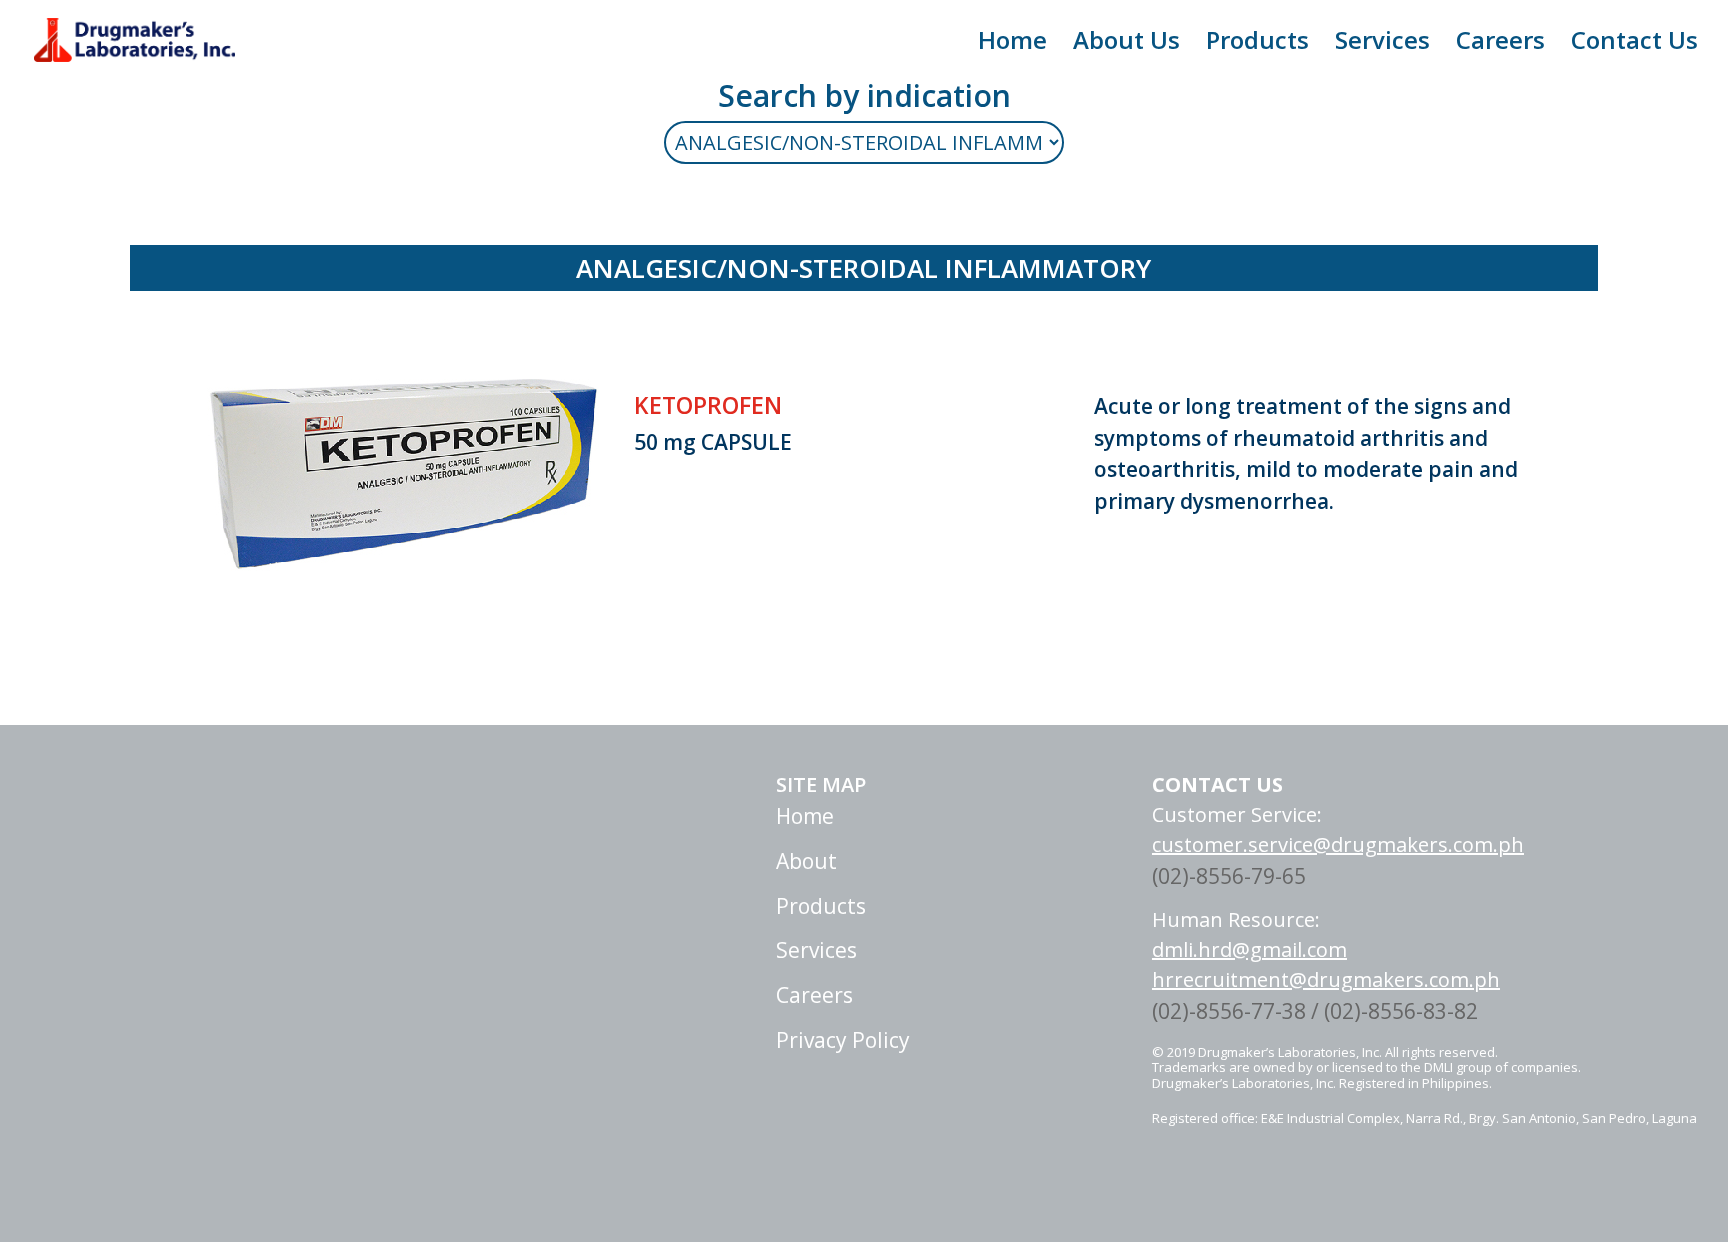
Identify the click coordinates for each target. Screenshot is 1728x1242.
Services (1382, 44)
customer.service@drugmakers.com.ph (1338, 844)
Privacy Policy (843, 1040)
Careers (1500, 44)
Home (1012, 44)
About (806, 861)
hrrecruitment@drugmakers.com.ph (1326, 979)
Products (1257, 44)
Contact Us (1634, 44)
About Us (1126, 44)
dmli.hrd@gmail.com (1249, 949)
